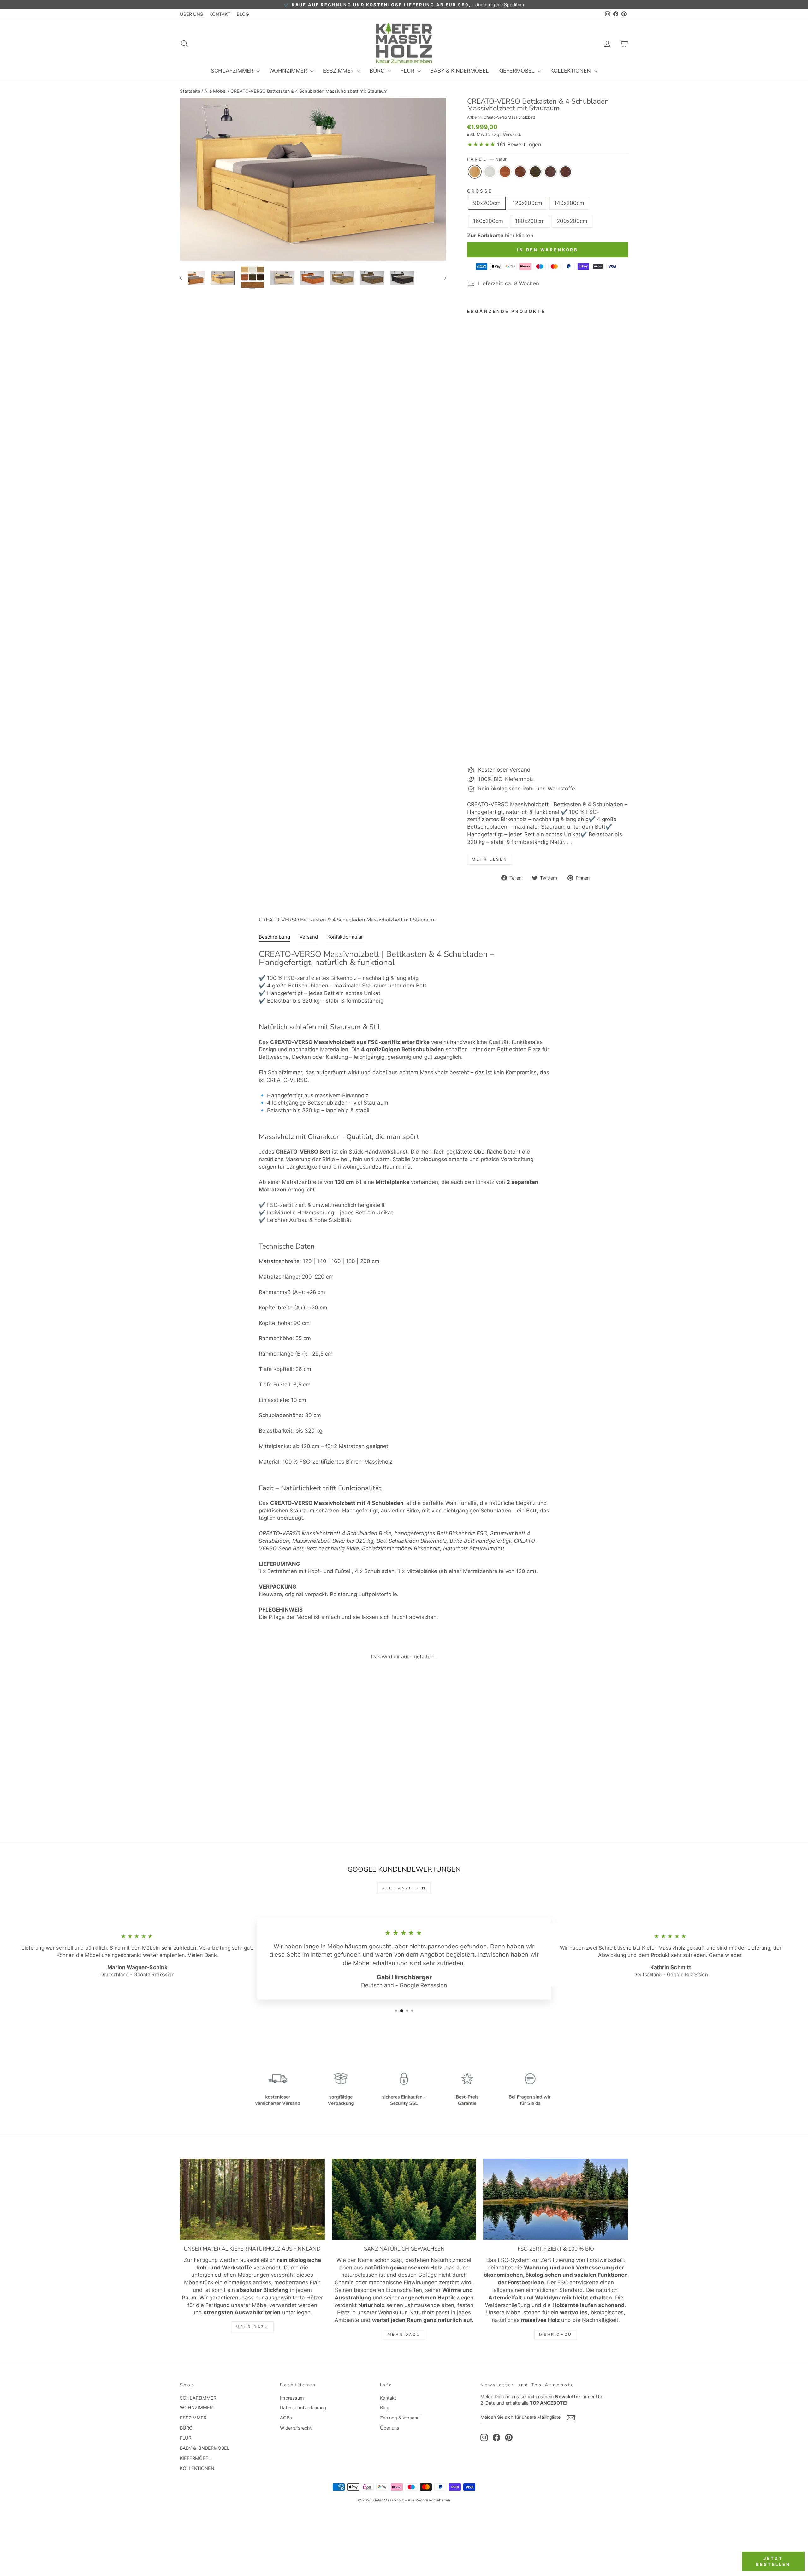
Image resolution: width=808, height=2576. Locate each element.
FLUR (408, 71)
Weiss (490, 172)
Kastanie (505, 172)
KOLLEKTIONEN (571, 71)
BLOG (243, 14)
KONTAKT (220, 14)
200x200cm (572, 221)
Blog (385, 2408)
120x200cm (527, 203)
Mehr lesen (490, 859)
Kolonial (520, 172)
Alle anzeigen (404, 1888)
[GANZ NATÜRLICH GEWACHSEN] (404, 2199)
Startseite (190, 91)
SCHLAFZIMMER (233, 71)
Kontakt (388, 2398)
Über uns (390, 2428)
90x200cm (487, 203)
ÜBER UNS (191, 14)
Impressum (292, 2398)
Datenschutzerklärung (303, 2408)
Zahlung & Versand (400, 2418)
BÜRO (378, 71)
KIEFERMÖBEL (517, 71)
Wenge (550, 172)
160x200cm (488, 221)
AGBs (286, 2418)
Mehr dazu (252, 2327)
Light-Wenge (535, 172)
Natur (475, 172)
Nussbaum (566, 172)
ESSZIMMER (339, 71)
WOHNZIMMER (289, 71)
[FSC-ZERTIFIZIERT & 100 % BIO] (556, 2199)
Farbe (487, 159)
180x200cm (530, 221)
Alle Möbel (215, 91)
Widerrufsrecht (296, 2428)
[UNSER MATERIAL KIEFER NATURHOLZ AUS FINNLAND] (252, 2199)
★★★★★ (481, 145)
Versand (511, 134)
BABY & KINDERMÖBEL (460, 71)
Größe (480, 191)
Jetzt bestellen (773, 2561)
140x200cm (569, 203)
